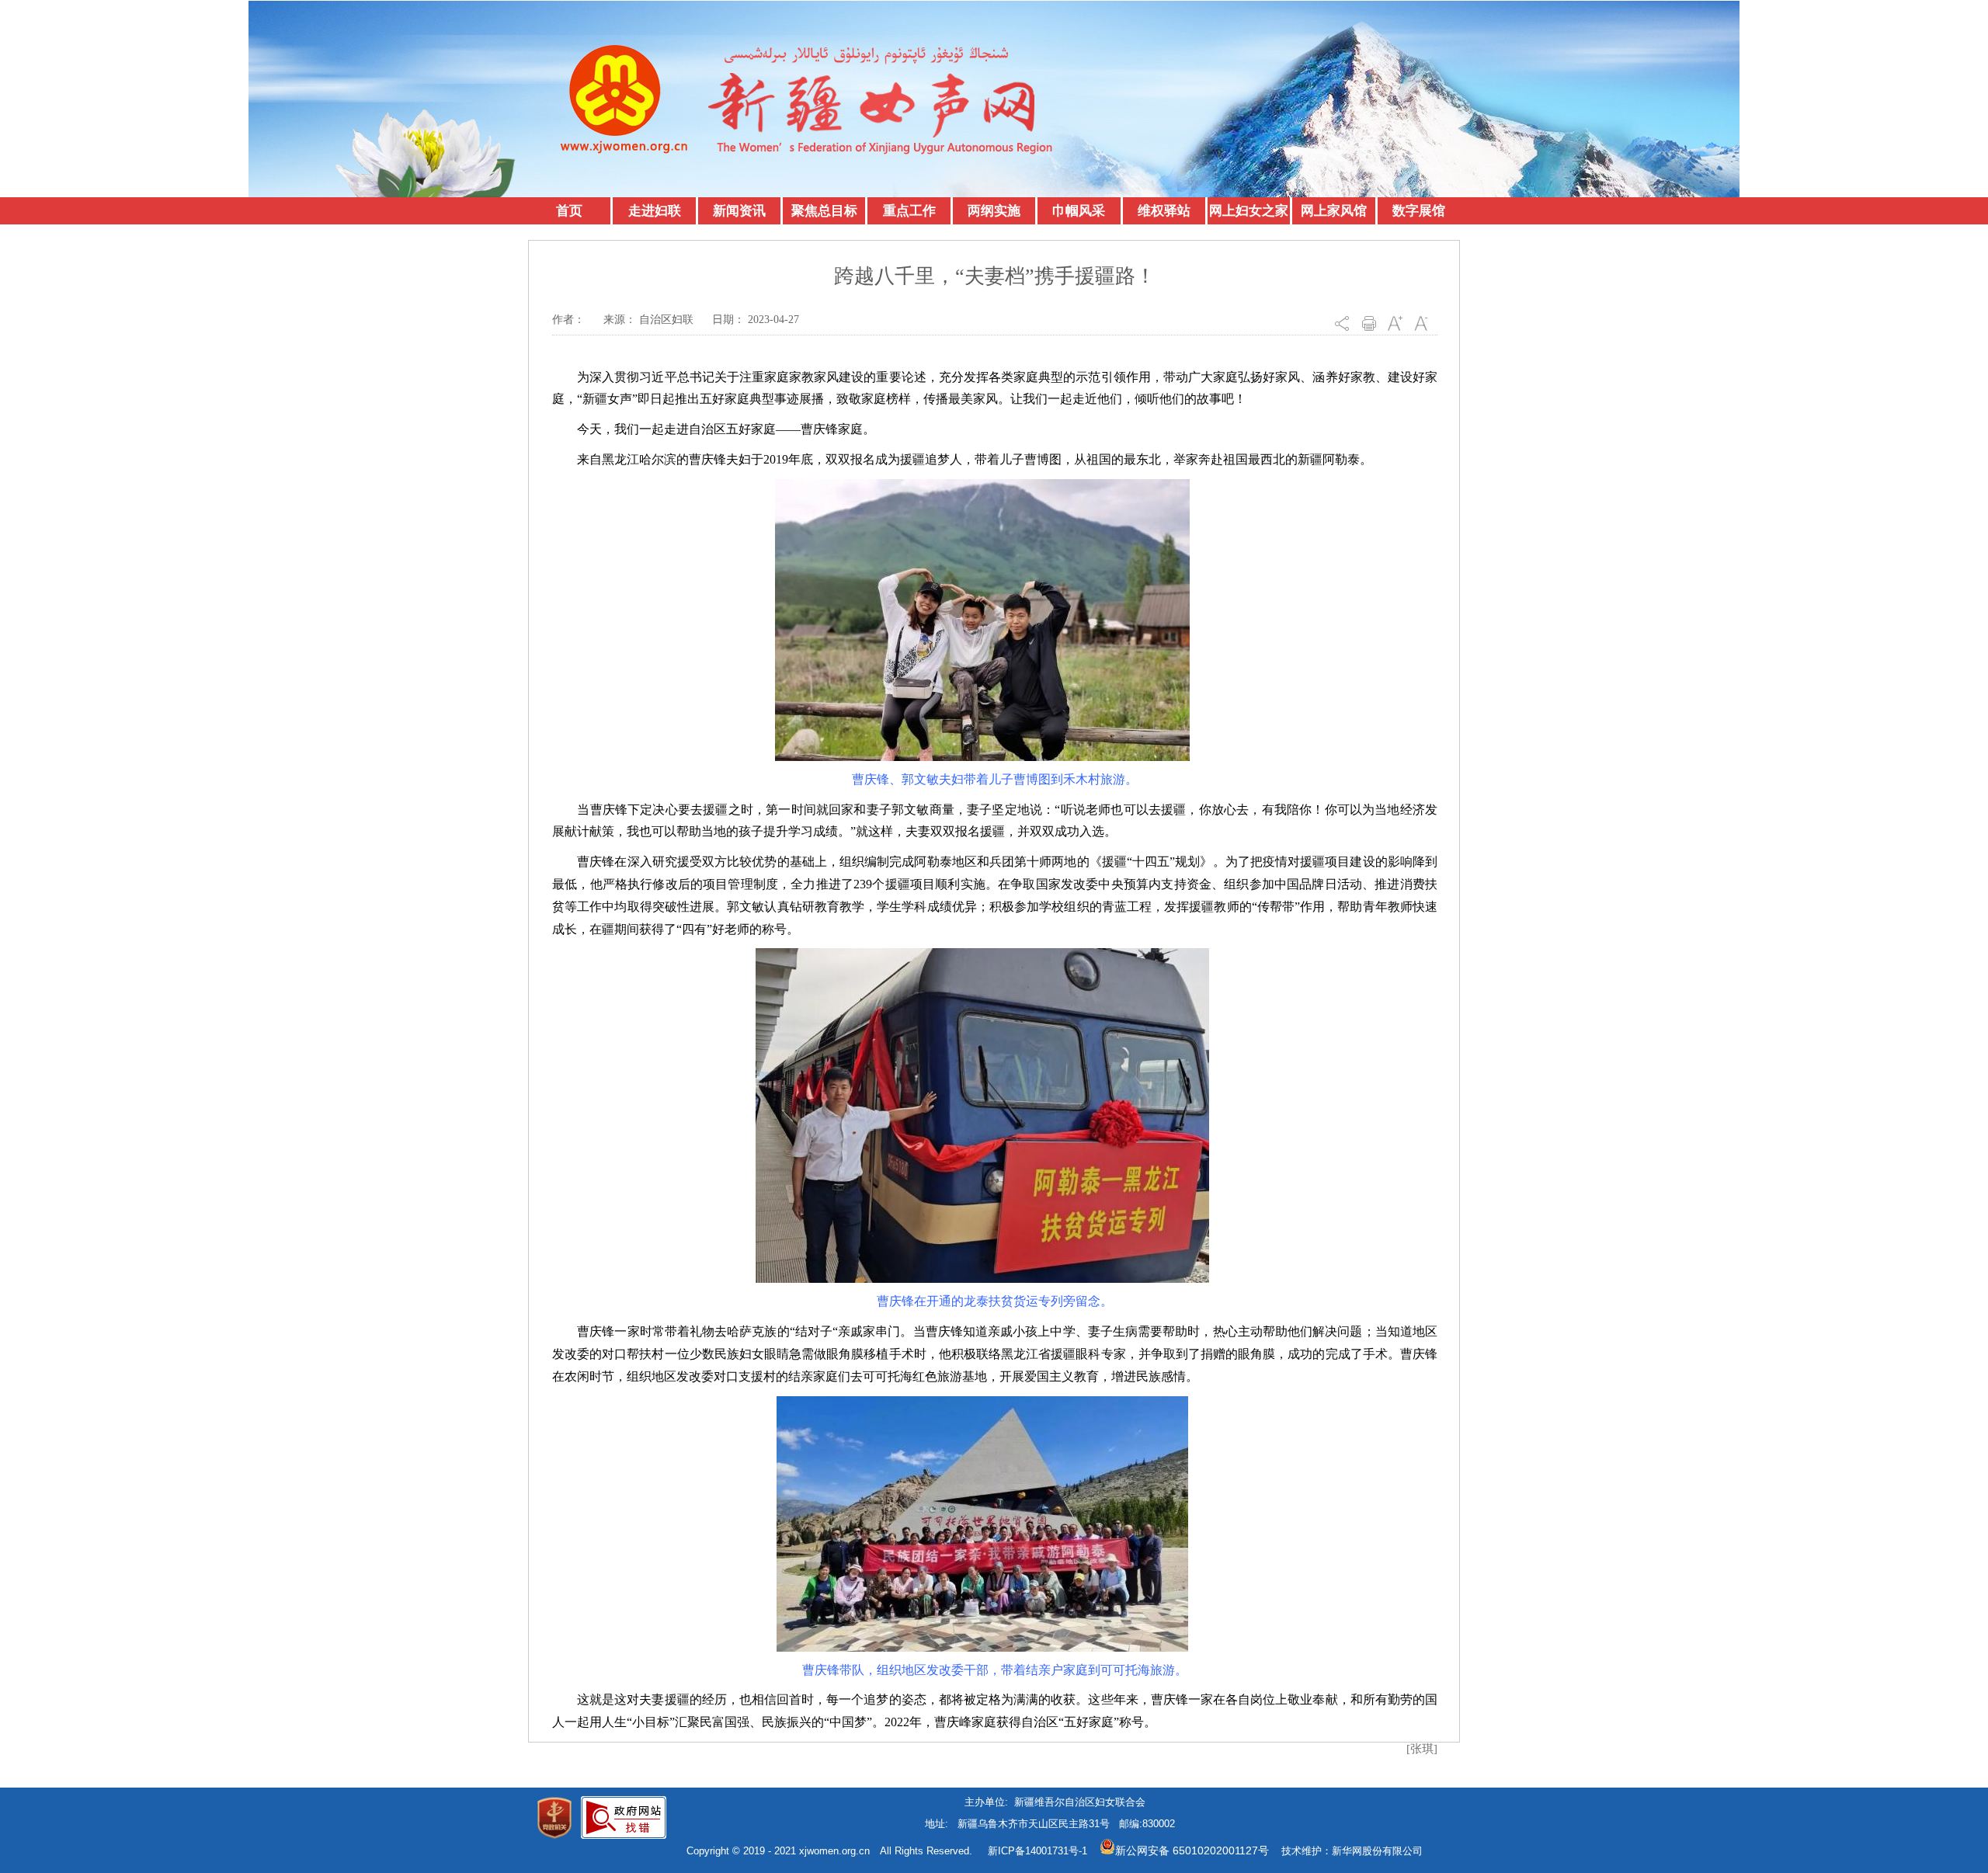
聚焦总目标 (824, 211)
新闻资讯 (739, 211)
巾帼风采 (1079, 211)
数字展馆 (1419, 211)
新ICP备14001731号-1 (1037, 1851)
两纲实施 (994, 211)
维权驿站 (1164, 211)
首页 (569, 211)
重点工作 (909, 211)
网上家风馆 (1334, 211)
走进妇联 (655, 211)
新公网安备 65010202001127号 (1192, 1850)
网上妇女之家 (1249, 211)
